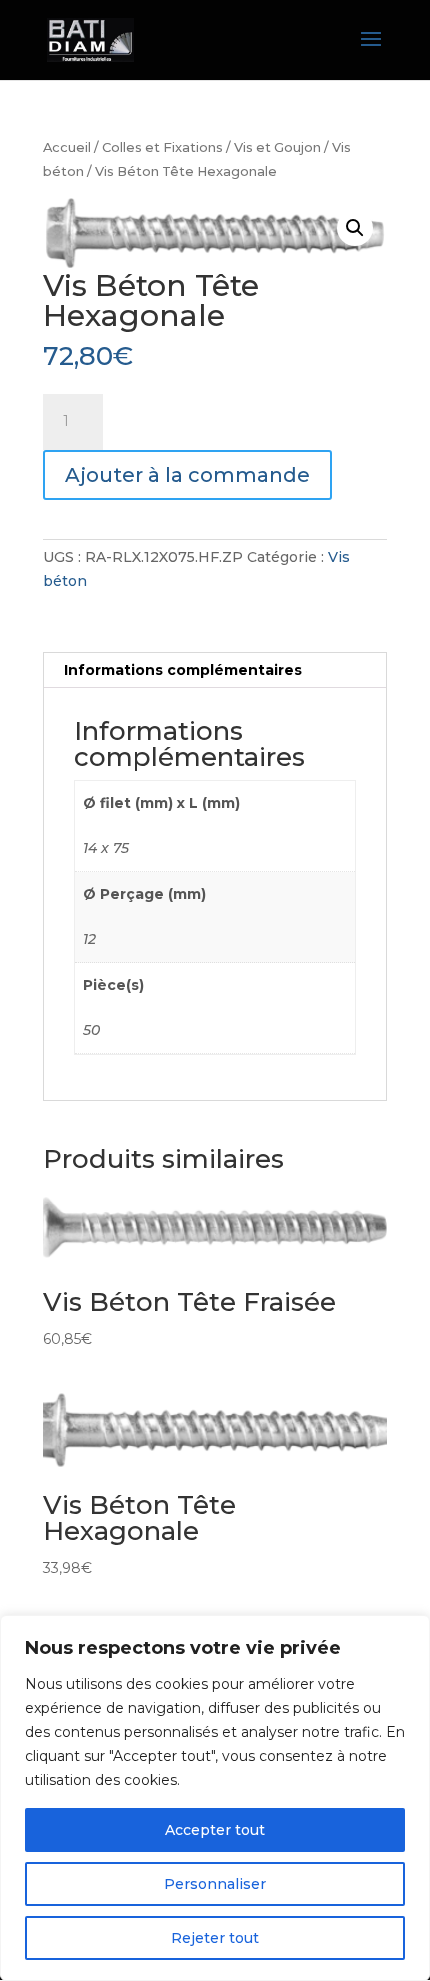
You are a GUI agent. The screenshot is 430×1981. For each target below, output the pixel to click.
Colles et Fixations (162, 147)
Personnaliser (215, 1884)
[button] (355, 228)
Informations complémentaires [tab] (183, 670)
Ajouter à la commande (187, 475)
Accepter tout (215, 1830)
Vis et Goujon (277, 147)
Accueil (67, 147)
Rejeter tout (215, 1938)
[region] (215, 1798)
